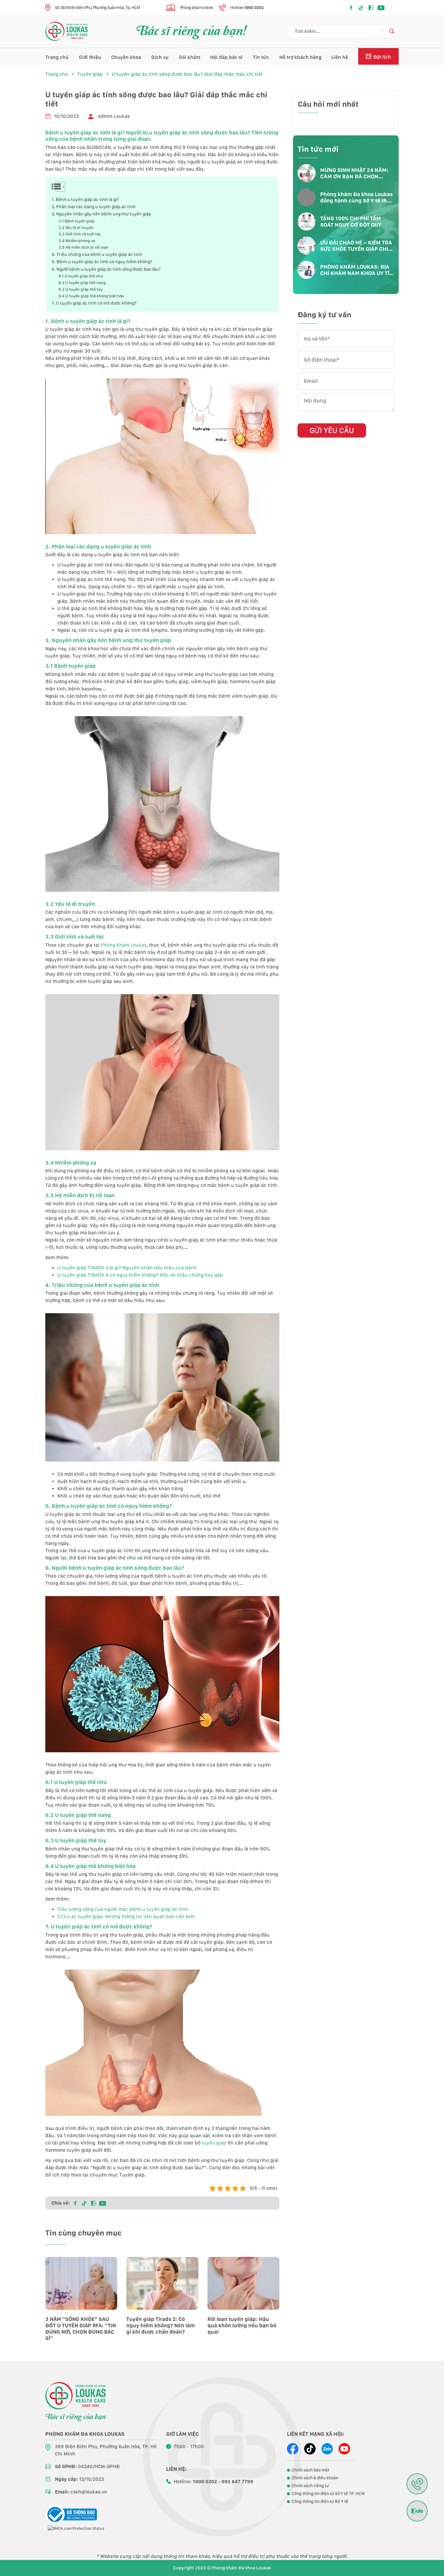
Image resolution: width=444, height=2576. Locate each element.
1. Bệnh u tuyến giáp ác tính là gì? (85, 199)
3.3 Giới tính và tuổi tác (80, 234)
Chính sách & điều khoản (315, 2478)
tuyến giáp (214, 2143)
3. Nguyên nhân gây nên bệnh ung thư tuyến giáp (101, 214)
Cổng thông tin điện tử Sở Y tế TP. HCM (328, 2494)
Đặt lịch (382, 57)
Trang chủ (57, 57)
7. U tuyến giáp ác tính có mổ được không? (94, 303)
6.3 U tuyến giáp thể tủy (81, 289)
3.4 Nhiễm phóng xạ (77, 241)
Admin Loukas (114, 116)
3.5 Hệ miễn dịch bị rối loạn (84, 247)
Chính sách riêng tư (310, 2486)
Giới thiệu (90, 57)
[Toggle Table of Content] (56, 187)
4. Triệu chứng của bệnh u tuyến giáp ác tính (97, 254)
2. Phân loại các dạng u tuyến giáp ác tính (94, 207)
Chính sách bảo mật (310, 2470)
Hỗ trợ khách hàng (300, 57)
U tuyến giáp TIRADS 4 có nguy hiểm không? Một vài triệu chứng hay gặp (140, 1275)
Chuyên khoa (126, 57)
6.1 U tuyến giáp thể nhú (81, 276)
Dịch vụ (160, 57)
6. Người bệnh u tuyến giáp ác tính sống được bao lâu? (106, 269)
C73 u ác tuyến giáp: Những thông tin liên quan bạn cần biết (126, 1917)
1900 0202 (254, 8)
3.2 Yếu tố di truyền (76, 228)
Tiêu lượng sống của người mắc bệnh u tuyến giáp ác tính (123, 1909)
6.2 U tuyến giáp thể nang (82, 283)
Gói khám (190, 57)
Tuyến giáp (90, 74)
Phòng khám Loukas (124, 945)
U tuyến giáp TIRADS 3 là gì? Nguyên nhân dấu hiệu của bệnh (127, 1268)
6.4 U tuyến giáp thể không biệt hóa (91, 296)
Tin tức (261, 57)
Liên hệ (340, 57)
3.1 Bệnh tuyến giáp (77, 221)
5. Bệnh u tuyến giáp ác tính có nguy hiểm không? (102, 262)
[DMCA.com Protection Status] (76, 2528)
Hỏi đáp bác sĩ (226, 57)
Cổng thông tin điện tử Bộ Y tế (320, 2501)
